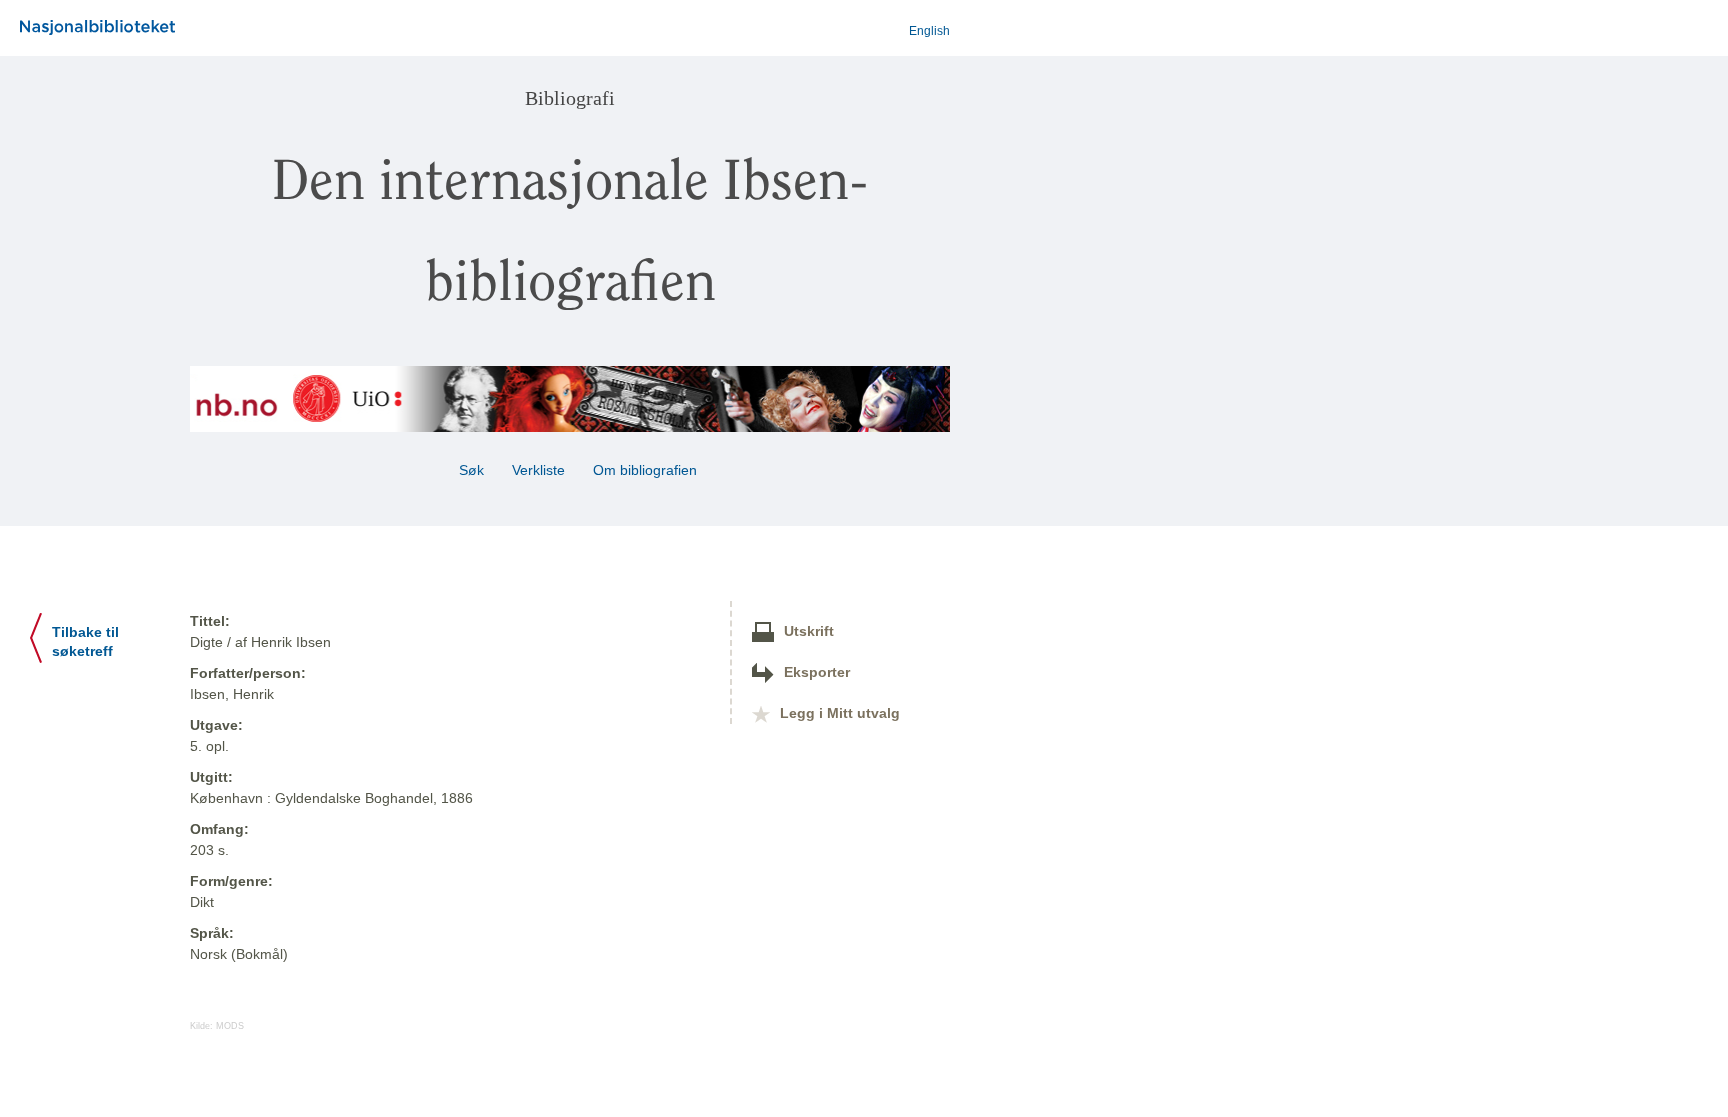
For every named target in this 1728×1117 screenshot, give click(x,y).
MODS (230, 1026)
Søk (471, 470)
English (929, 31)
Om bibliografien (647, 470)
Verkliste (538, 470)
